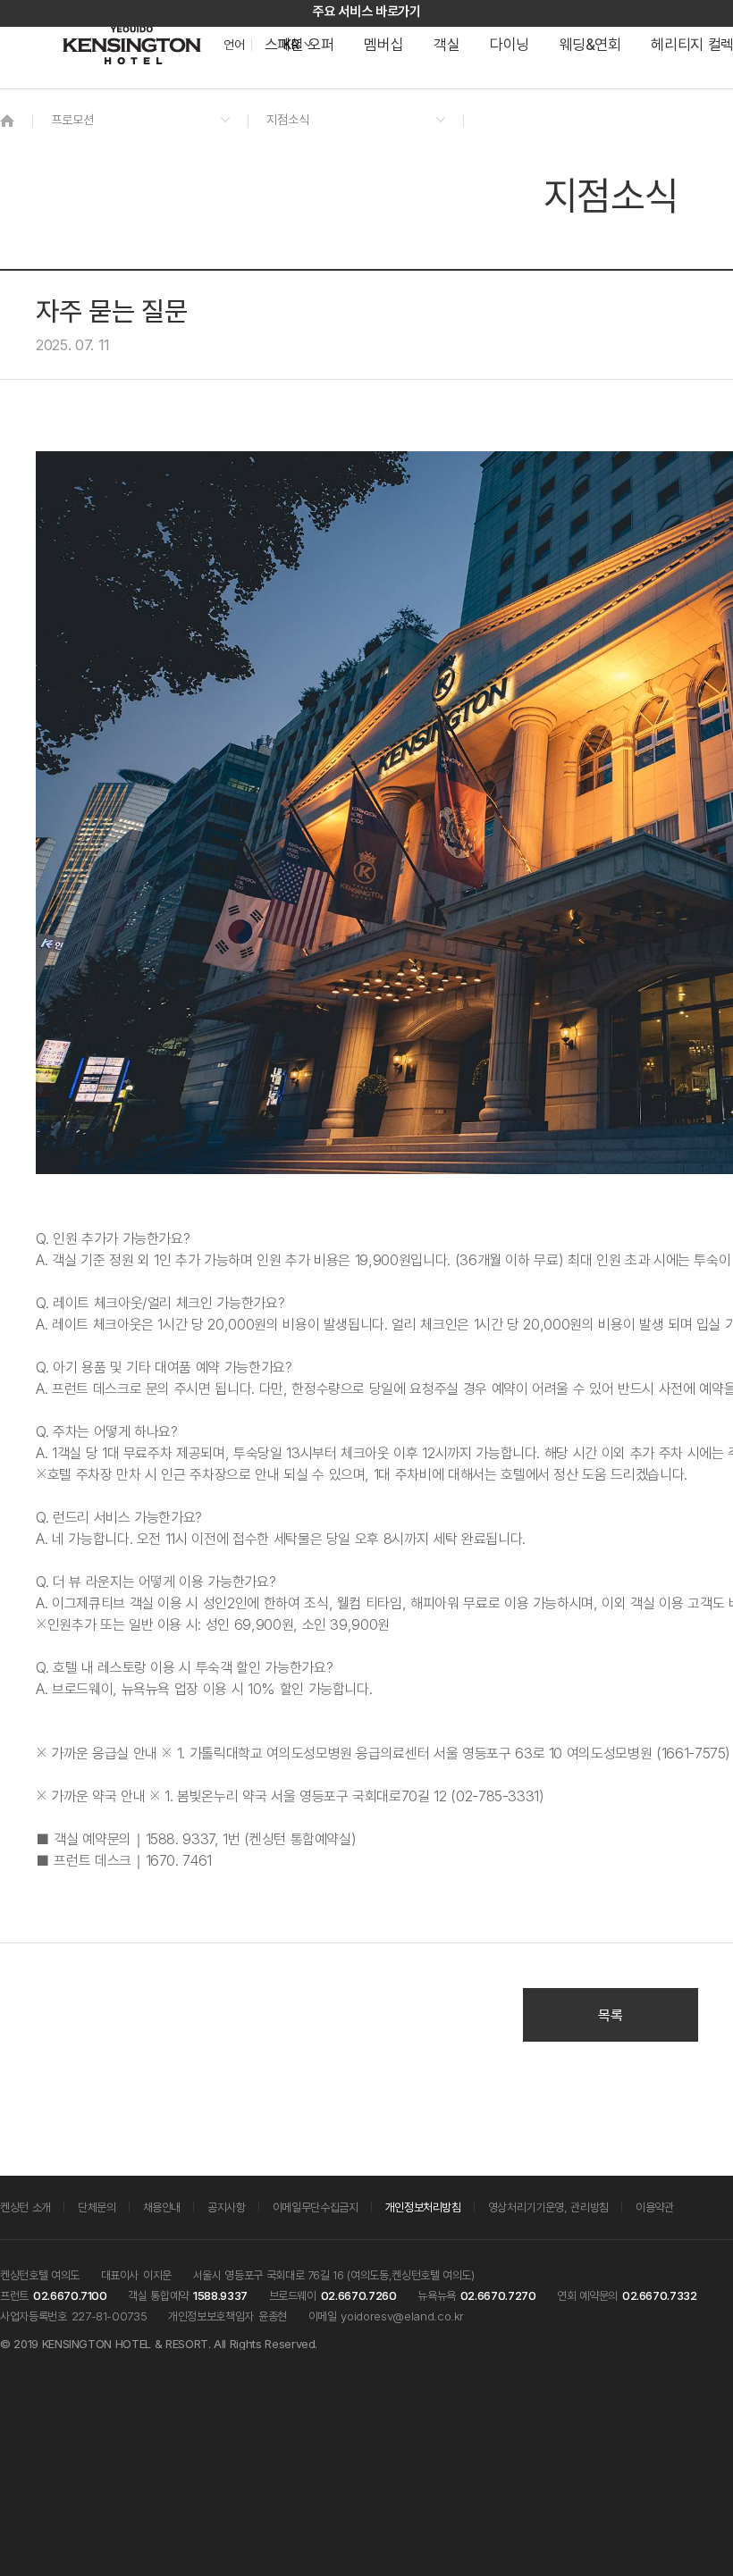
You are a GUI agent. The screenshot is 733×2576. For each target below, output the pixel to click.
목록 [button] (610, 2015)
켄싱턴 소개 (25, 2207)
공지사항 (227, 2207)
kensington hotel (134, 45)
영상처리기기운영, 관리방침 (548, 2207)
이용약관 (655, 2207)
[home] (7, 120)
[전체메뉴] (702, 94)
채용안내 (162, 2207)
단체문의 (97, 2207)
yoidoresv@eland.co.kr (402, 2316)
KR (291, 45)
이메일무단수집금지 (316, 2207)
